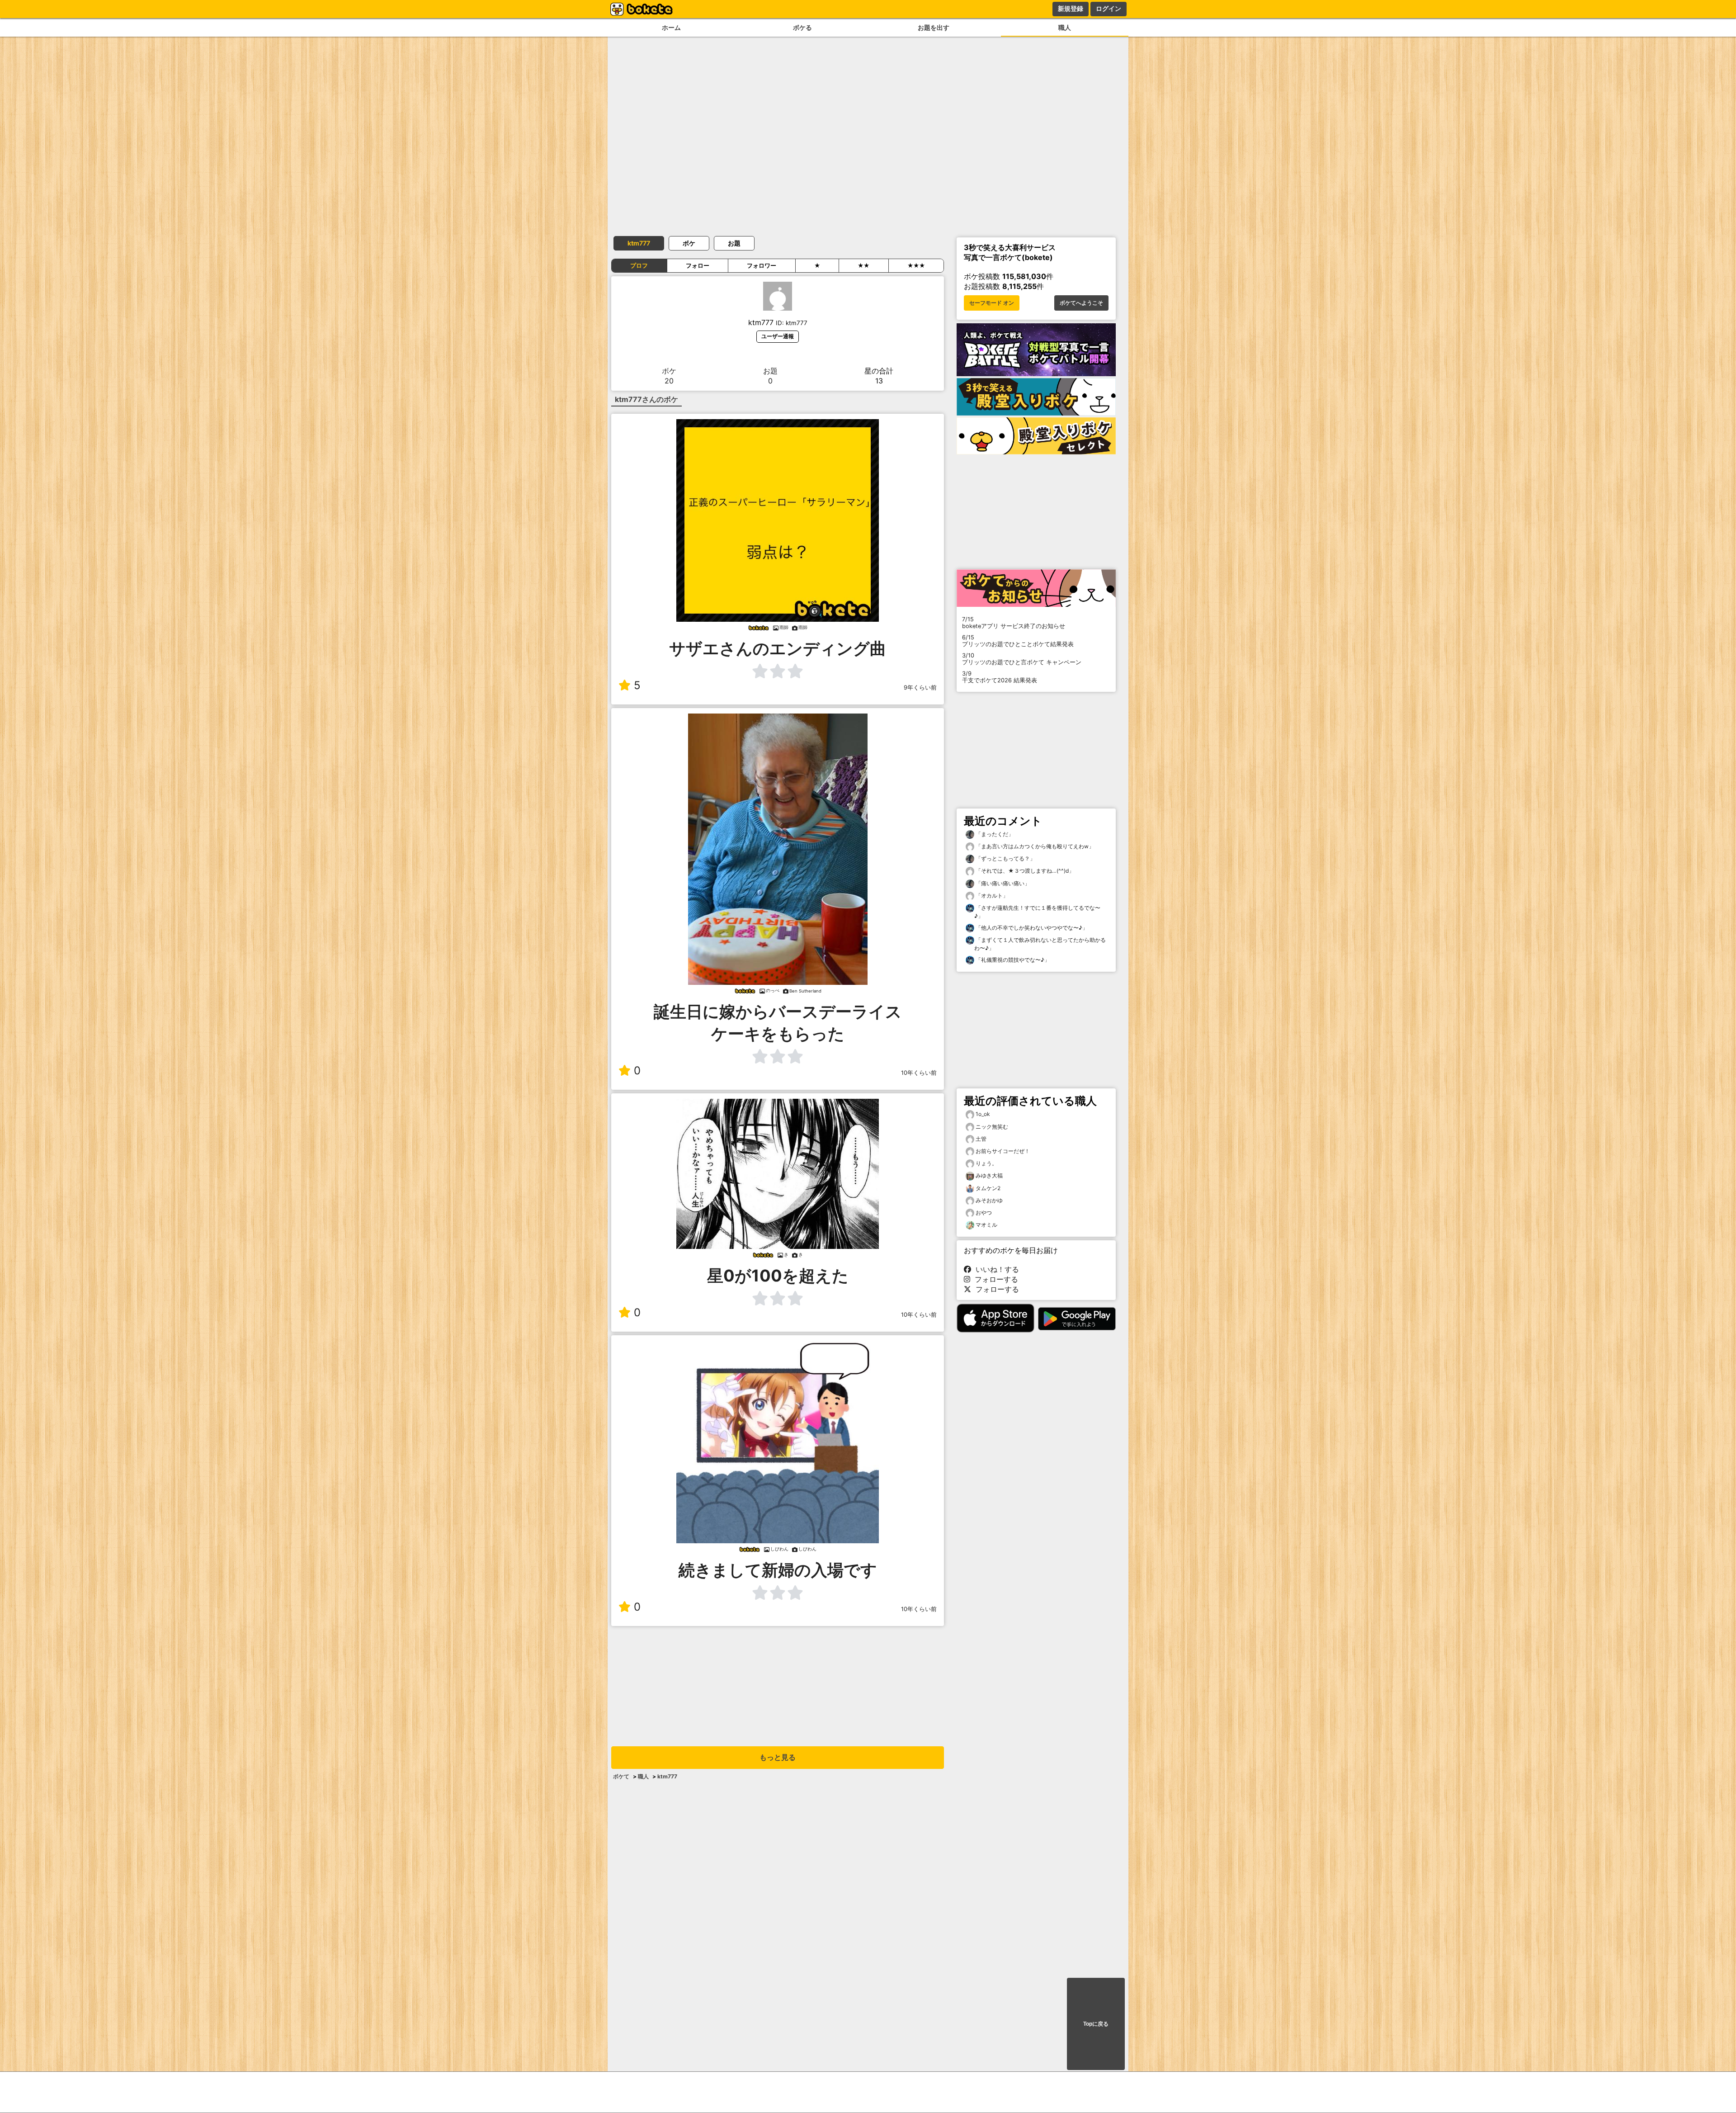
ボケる (802, 27)
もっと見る (778, 1757)
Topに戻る (1096, 2024)
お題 (734, 243)
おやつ (984, 1212)
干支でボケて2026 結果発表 (1000, 677)
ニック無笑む (992, 1127)
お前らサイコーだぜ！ (1003, 1151)
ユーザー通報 (778, 336)
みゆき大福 (989, 1175)
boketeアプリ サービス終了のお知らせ (1014, 623)
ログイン (1109, 9)
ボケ (689, 243)
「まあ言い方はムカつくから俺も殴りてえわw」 (1034, 846)
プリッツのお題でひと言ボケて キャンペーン (1022, 659)
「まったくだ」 (994, 834)
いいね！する (995, 1269)
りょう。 (986, 1163)
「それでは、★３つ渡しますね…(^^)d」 (1024, 871)
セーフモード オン (992, 303)
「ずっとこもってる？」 (1005, 858)
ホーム (671, 27)
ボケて (621, 1776)
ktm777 (639, 243)
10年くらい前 (919, 1073)
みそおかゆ (989, 1200)
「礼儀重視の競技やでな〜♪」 (1012, 960)
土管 (981, 1139)
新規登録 (1071, 9)
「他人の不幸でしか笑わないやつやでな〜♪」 (1031, 928)
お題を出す (934, 27)
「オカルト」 (991, 896)
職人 (1065, 27)
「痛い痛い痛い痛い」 (1002, 883)
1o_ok (983, 1114)
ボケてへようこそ (1081, 303)
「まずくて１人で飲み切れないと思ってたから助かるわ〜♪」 (1040, 944)
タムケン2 (988, 1188)
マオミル (986, 1225)
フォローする (994, 1279)
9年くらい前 (920, 688)
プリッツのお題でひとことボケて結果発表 (1018, 641)
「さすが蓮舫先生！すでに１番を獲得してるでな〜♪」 (1037, 912)
